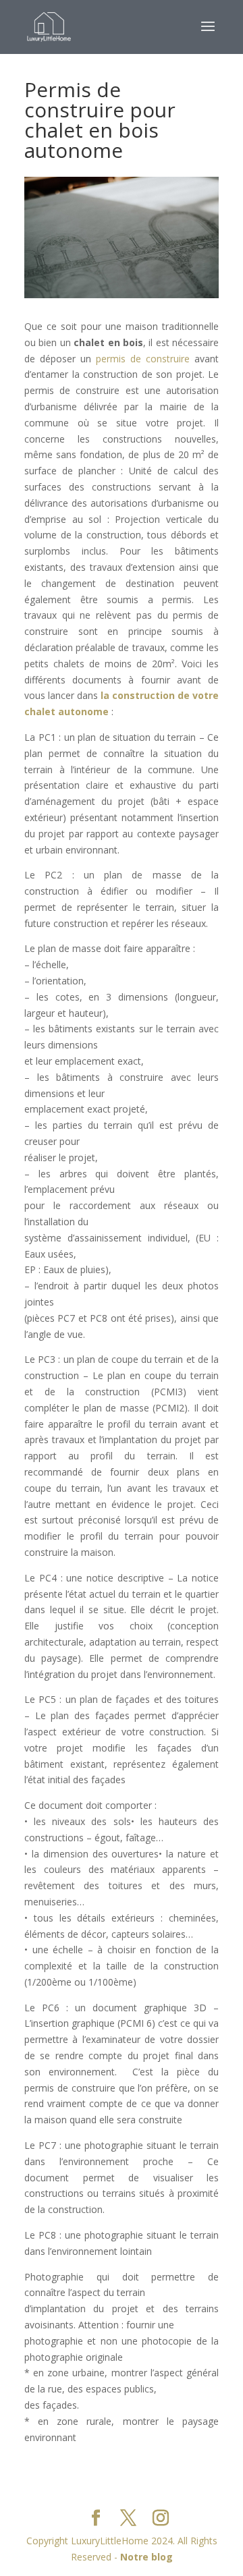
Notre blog (146, 2557)
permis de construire (143, 359)
